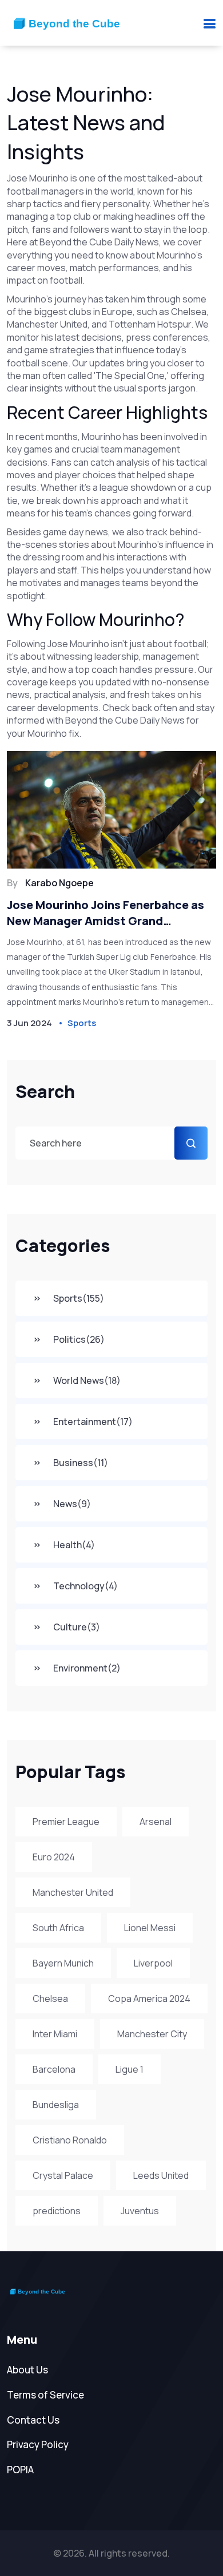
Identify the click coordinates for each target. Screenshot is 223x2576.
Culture (77, 1627)
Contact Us (33, 2420)
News (72, 1504)
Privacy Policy (38, 2444)
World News (87, 1380)
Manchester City (152, 2034)
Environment (87, 1668)
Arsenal (156, 1822)
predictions (57, 2211)
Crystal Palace (63, 2175)
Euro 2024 (54, 1857)
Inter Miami (55, 2034)
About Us (27, 2370)
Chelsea (50, 1998)
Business (81, 1463)
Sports (79, 1298)
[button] (209, 23)
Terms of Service (45, 2395)
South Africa (58, 1928)
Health (74, 1545)
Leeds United (161, 2175)
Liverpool (153, 1963)
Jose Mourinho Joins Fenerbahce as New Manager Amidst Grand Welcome (105, 913)
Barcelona (54, 2069)
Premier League (66, 1822)
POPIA (20, 2470)
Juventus (140, 2211)
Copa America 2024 (149, 1998)
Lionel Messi (150, 1928)
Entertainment (93, 1422)
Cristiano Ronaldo (70, 2140)
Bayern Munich (63, 1963)
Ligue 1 (130, 2069)
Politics (79, 1339)
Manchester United (73, 1892)
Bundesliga (56, 2105)
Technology (85, 1586)
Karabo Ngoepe (59, 883)
